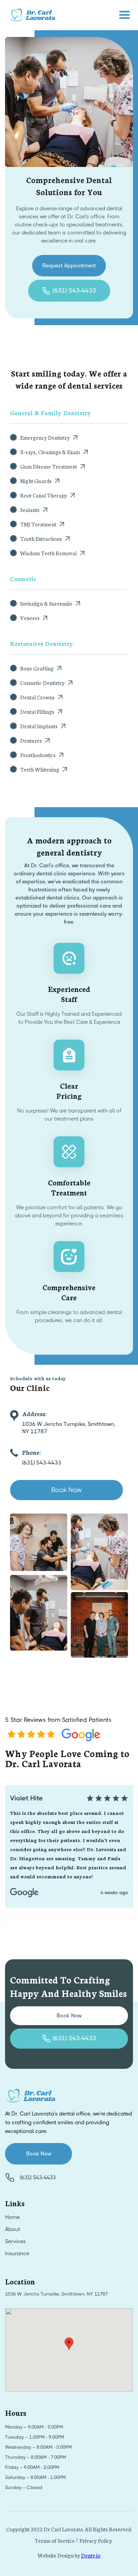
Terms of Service (55, 2540)
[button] (125, 15)
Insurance (17, 2253)
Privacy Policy (96, 2540)
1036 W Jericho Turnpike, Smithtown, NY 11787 (56, 2294)
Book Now (66, 1490)
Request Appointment (69, 266)
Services (15, 2241)
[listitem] (69, 1846)
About (13, 2229)
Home (12, 2217)
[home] (30, 15)
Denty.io (91, 2555)
